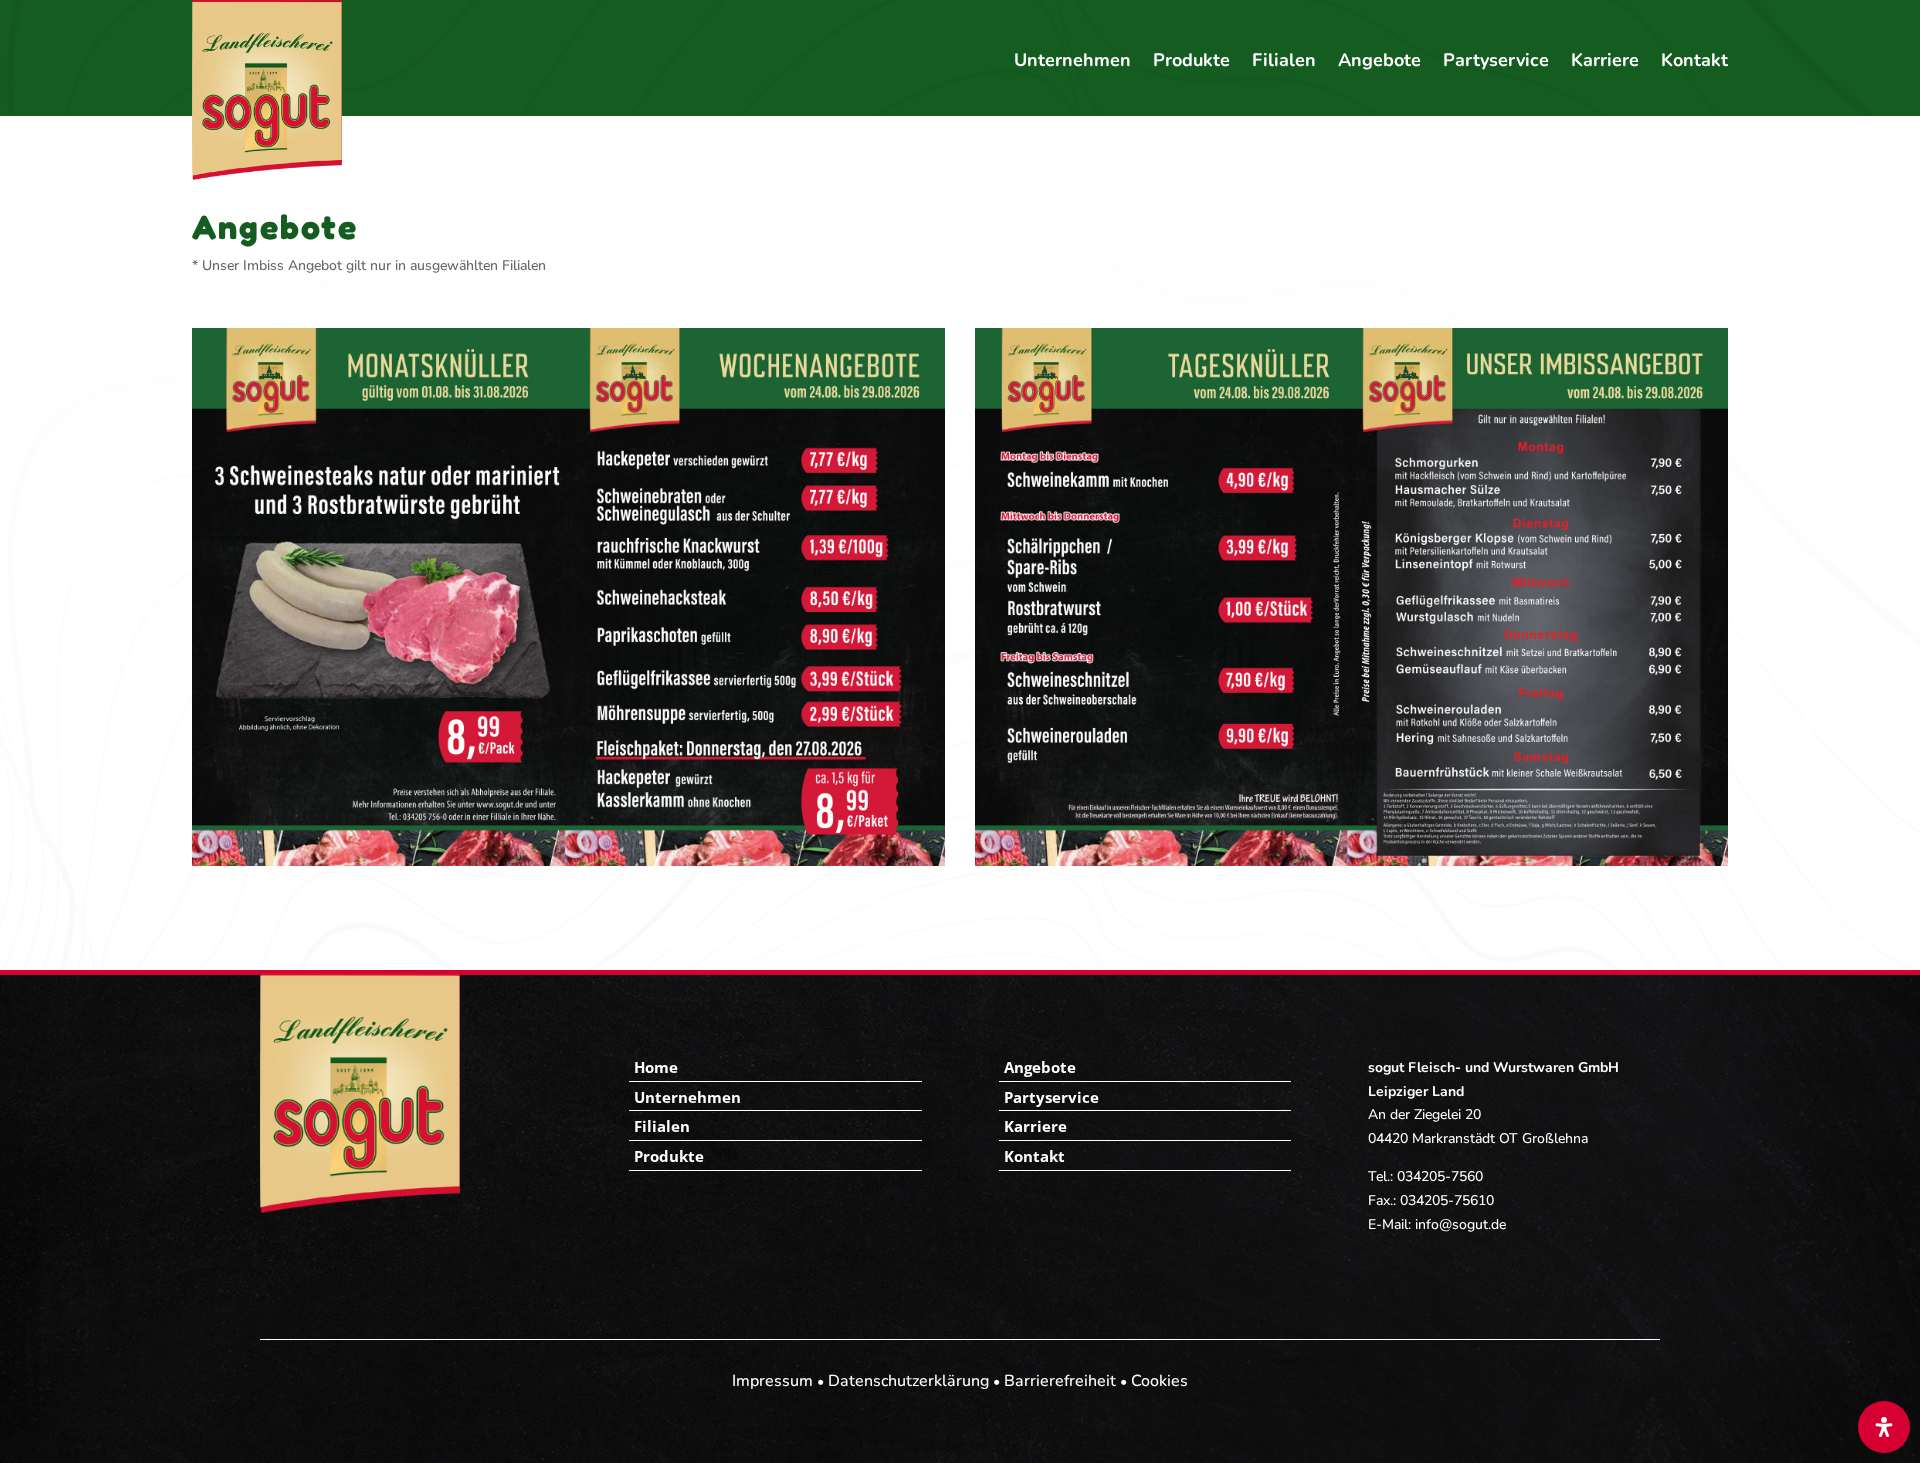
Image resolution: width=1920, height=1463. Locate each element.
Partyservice (1496, 62)
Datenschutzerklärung (908, 1381)
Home (656, 1067)
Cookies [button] (1159, 1381)
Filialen (1284, 62)
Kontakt (1694, 62)
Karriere (1605, 62)
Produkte (1191, 62)
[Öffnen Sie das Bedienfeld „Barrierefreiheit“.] (1884, 1427)
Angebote (1379, 62)
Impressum (772, 1381)
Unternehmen (1072, 62)
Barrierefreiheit (1060, 1381)
